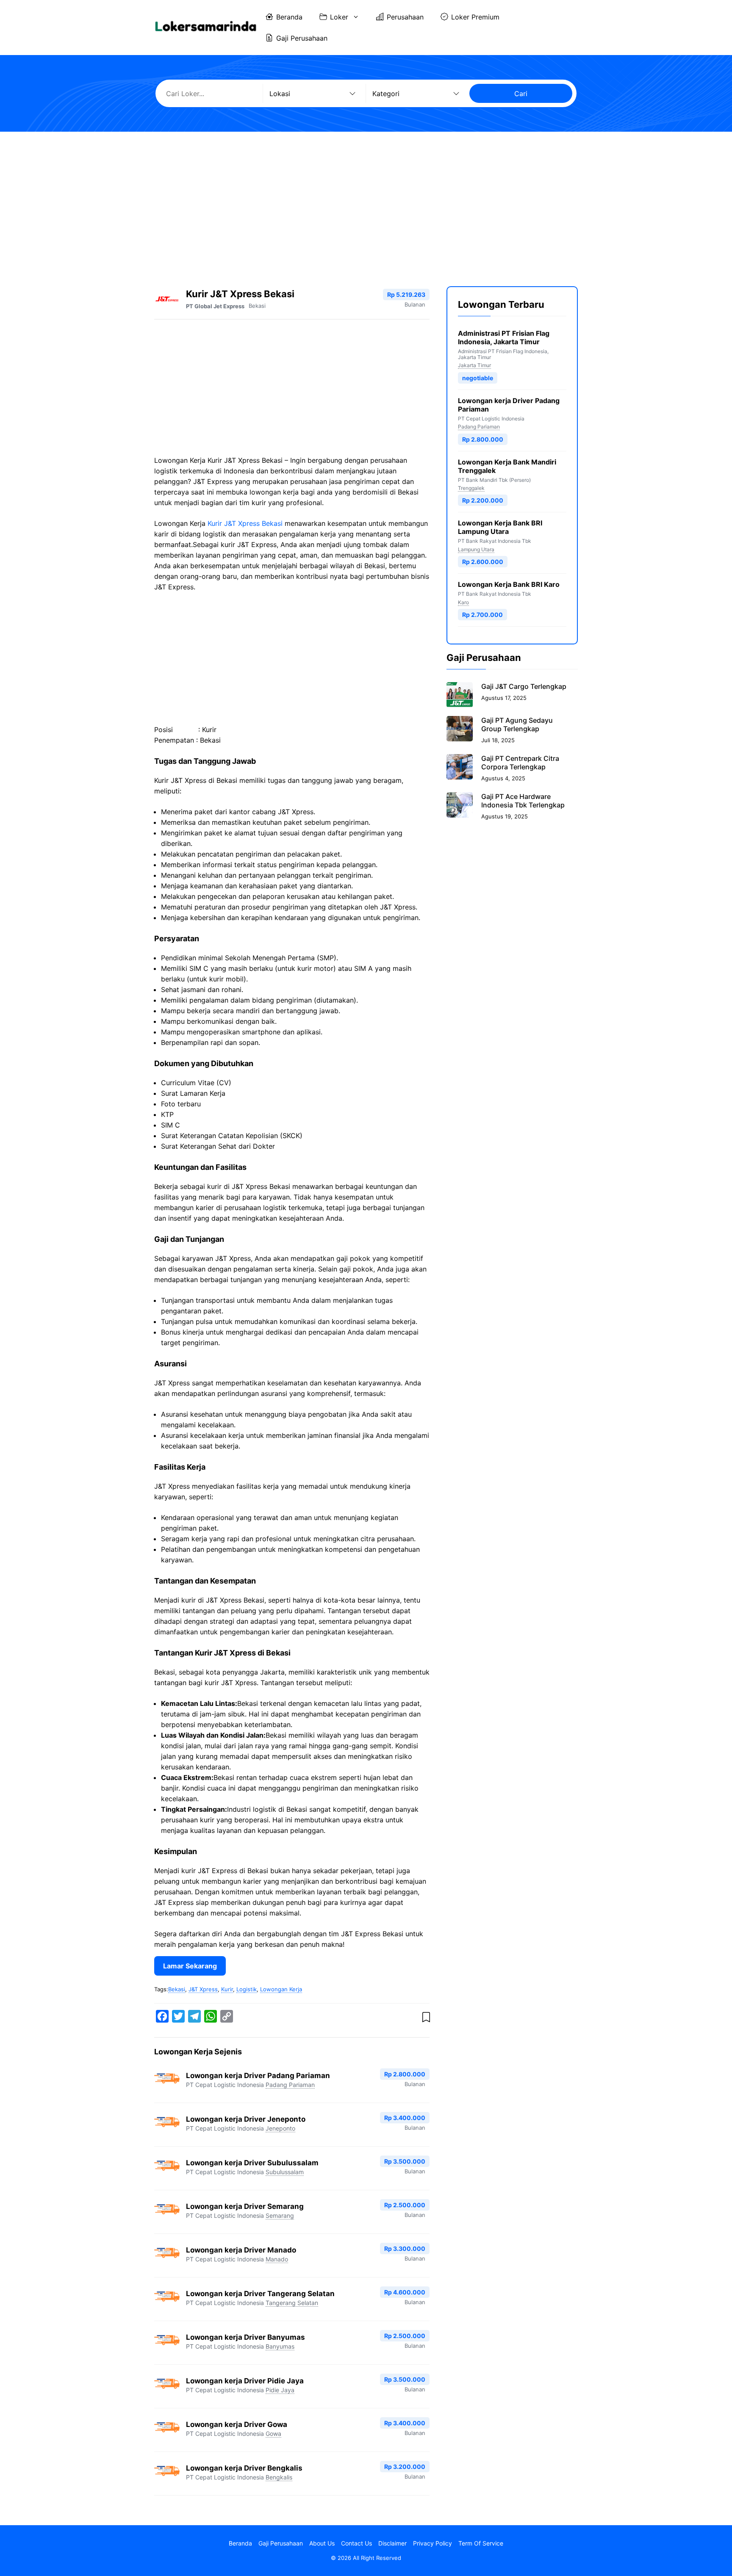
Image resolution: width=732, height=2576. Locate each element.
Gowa (273, 2434)
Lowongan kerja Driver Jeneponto (246, 2119)
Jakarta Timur (474, 366)
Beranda (289, 17)
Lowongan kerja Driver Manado (241, 2250)
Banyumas (280, 2346)
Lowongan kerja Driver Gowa (237, 2424)
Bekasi (257, 306)
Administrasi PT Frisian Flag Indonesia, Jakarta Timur (504, 337)
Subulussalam (285, 2172)
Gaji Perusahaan (302, 38)
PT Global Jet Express (215, 306)
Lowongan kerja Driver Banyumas (245, 2337)
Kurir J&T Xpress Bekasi (245, 523)
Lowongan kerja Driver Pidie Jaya (245, 2381)
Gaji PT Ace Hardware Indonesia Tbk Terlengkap (523, 801)
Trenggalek (471, 488)
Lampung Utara (476, 549)
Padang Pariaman (290, 2085)
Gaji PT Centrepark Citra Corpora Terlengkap (520, 763)
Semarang (280, 2215)
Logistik (247, 1989)
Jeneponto (280, 2128)
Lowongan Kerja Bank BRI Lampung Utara (500, 528)
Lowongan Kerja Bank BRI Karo (509, 585)
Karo (463, 602)
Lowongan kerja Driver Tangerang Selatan (260, 2294)
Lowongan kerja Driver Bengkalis (244, 2468)
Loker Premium (475, 17)
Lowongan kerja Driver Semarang (245, 2206)
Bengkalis (279, 2477)
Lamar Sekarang (190, 1966)
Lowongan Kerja (281, 1989)
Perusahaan (405, 17)
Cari (521, 94)
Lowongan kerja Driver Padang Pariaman (258, 2076)
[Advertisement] (366, 202)
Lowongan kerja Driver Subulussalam (252, 2163)
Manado (277, 2259)
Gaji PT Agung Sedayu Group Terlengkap (517, 724)
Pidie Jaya (280, 2390)
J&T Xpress (203, 1989)
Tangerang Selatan (292, 2303)
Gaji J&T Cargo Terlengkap (524, 686)
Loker (339, 17)
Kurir (227, 1989)
